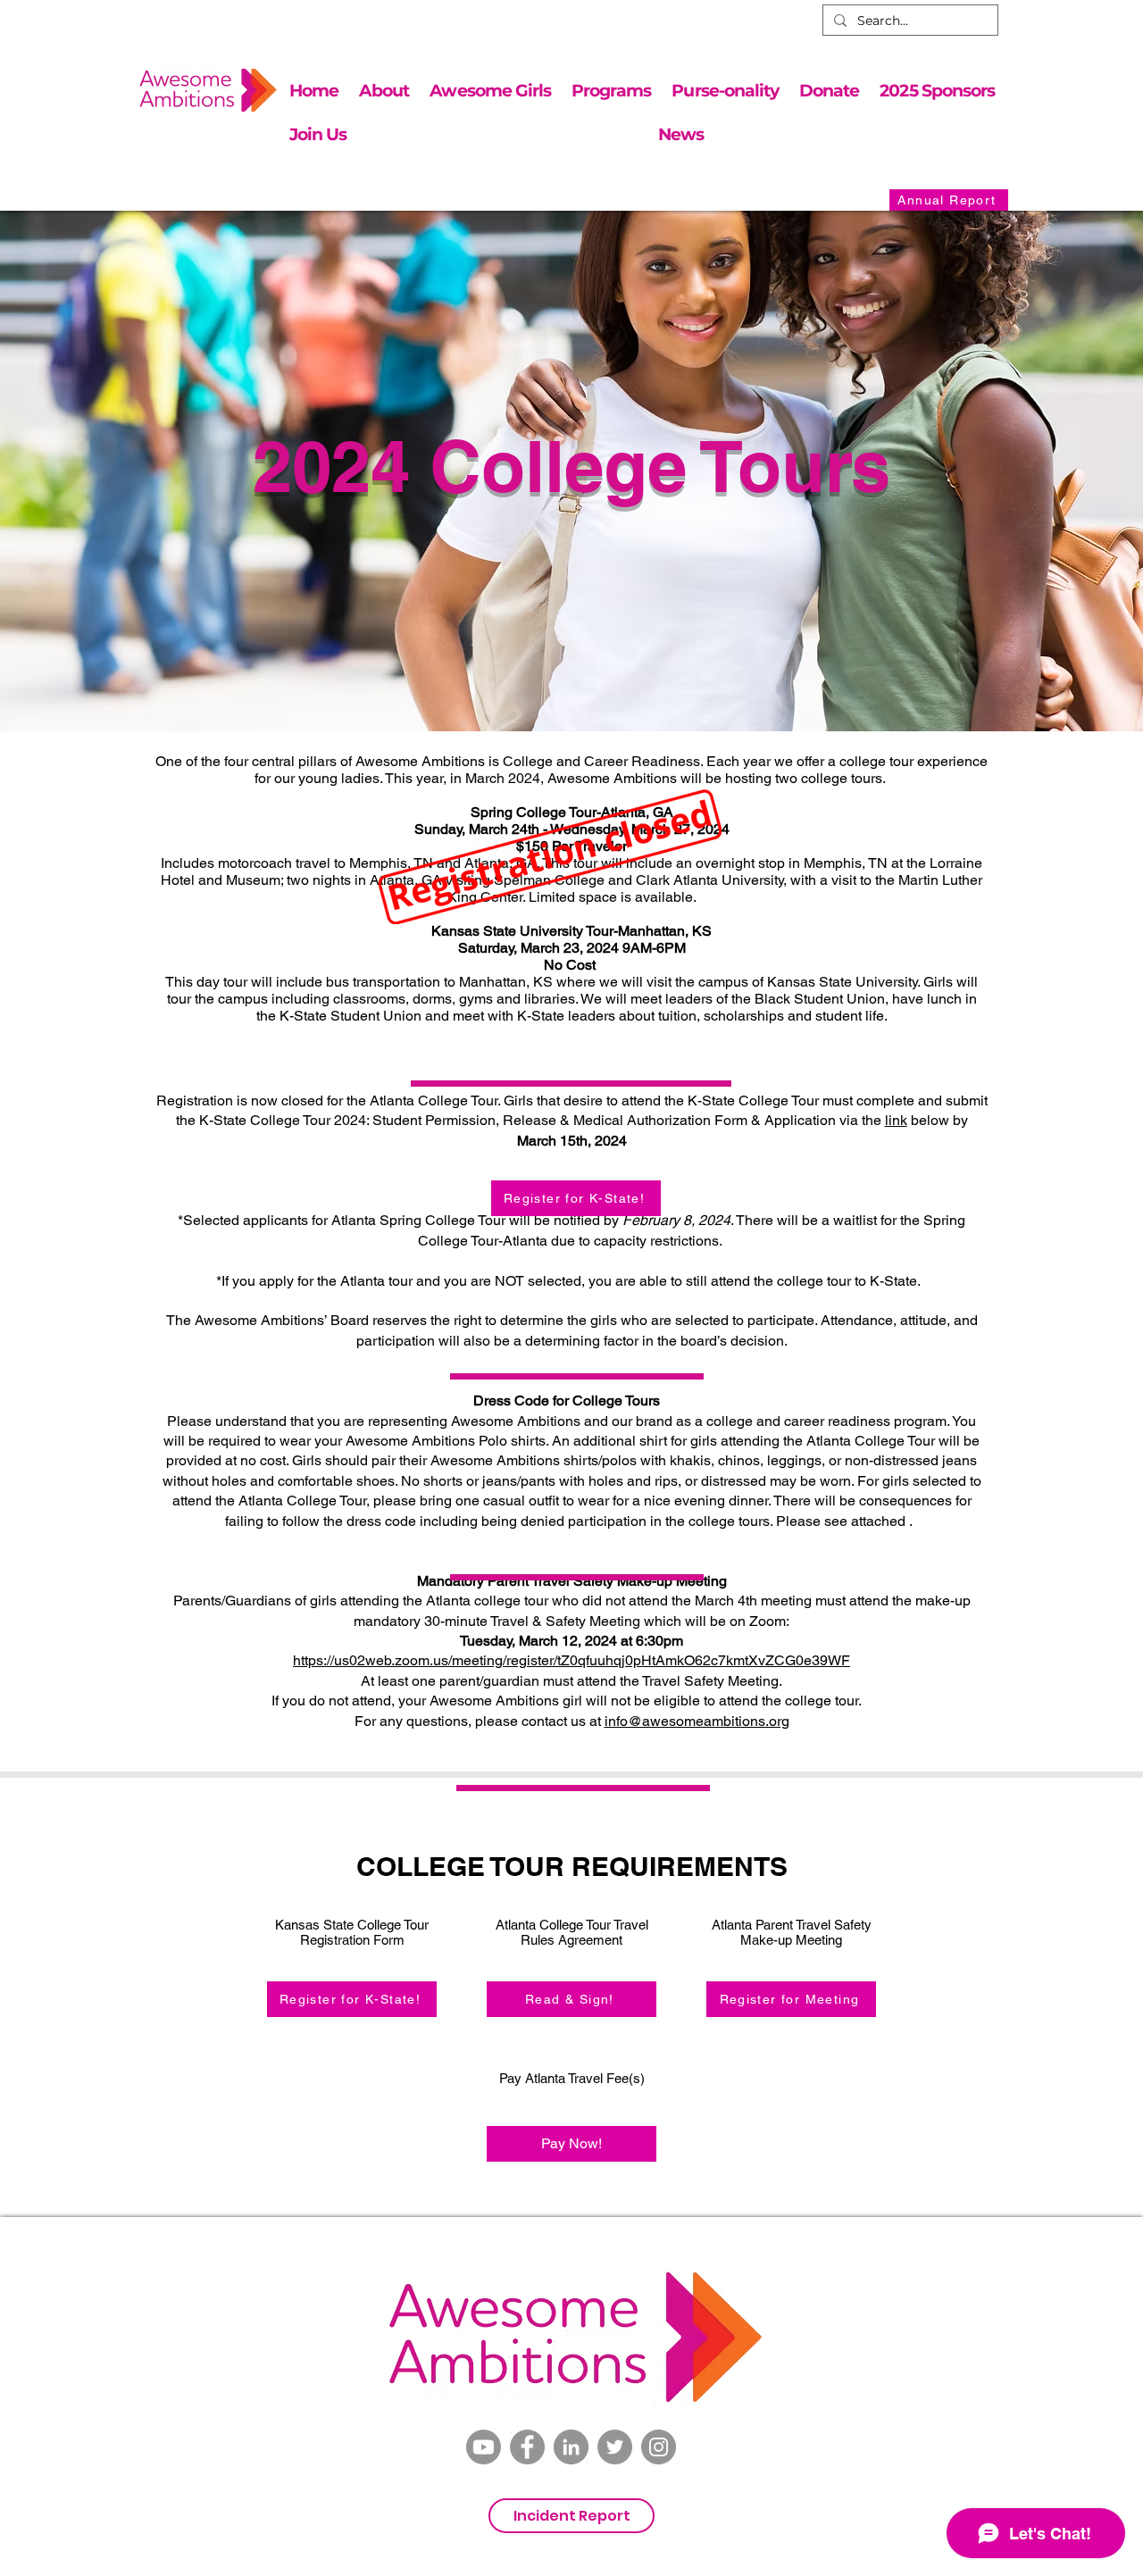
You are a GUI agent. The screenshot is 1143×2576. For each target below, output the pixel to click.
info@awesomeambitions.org (697, 1721)
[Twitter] (615, 2447)
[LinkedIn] (571, 2447)
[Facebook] (527, 2447)
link (896, 1120)
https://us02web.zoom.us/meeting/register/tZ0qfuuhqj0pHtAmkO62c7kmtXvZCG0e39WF (571, 1660)
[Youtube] (484, 2447)
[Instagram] (659, 2447)
